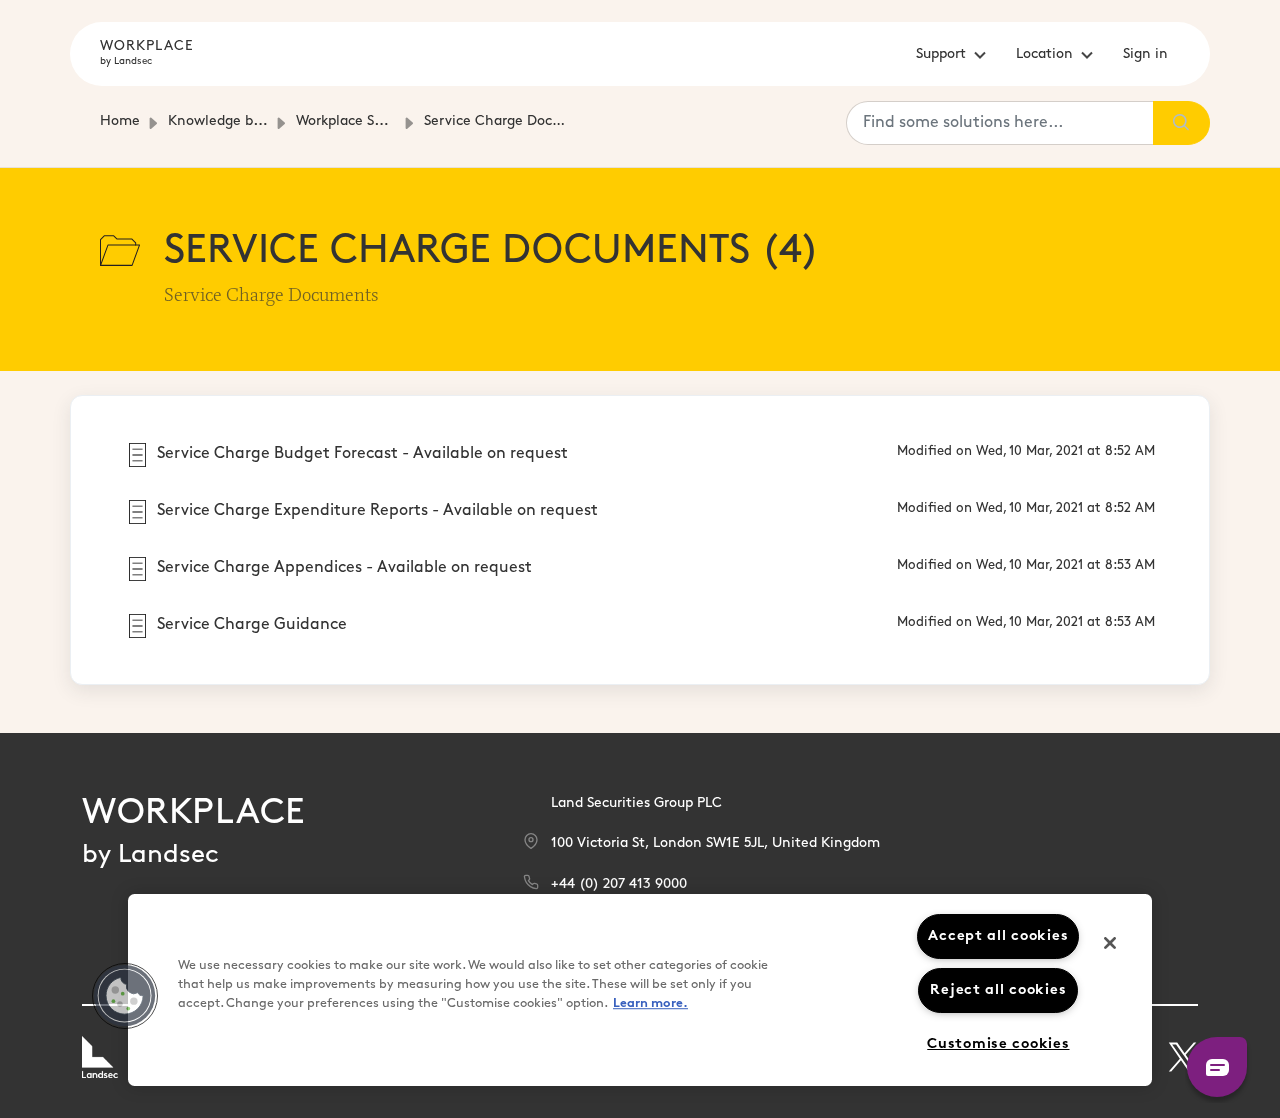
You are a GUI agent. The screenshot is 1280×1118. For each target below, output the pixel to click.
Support (941, 54)
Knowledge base (221, 121)
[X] (1183, 1057)
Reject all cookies (998, 990)
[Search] (1181, 123)
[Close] (1110, 943)
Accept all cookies (998, 936)
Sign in (1145, 54)
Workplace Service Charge (381, 121)
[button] (125, 996)
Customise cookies (998, 1044)
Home (120, 121)
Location (1044, 54)
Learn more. (650, 1003)
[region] (640, 990)
